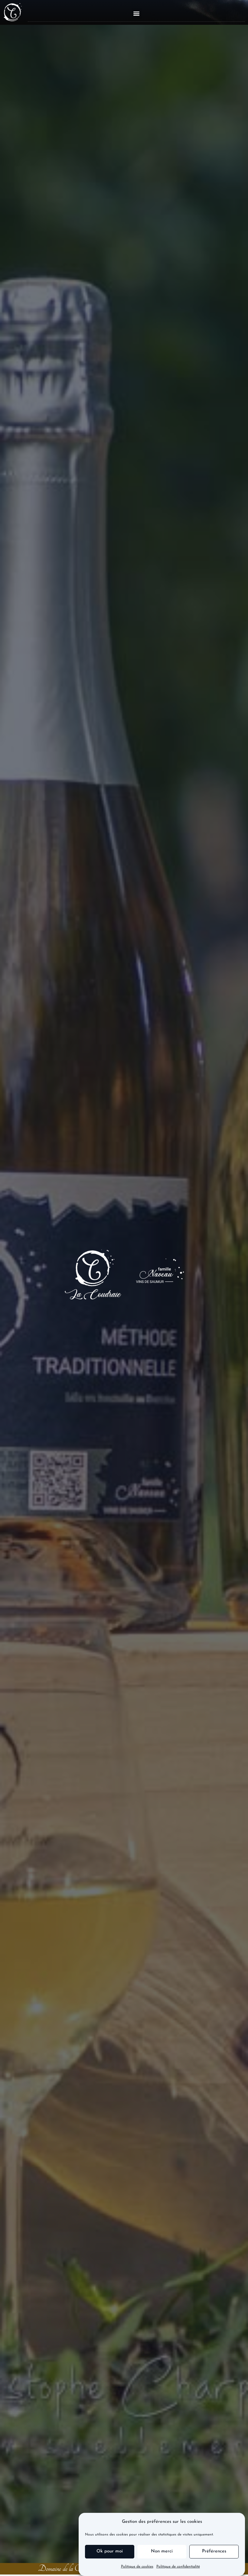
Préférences (214, 2551)
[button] (137, 13)
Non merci (162, 2551)
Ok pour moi (110, 2551)
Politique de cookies (137, 2567)
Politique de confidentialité (178, 2567)
